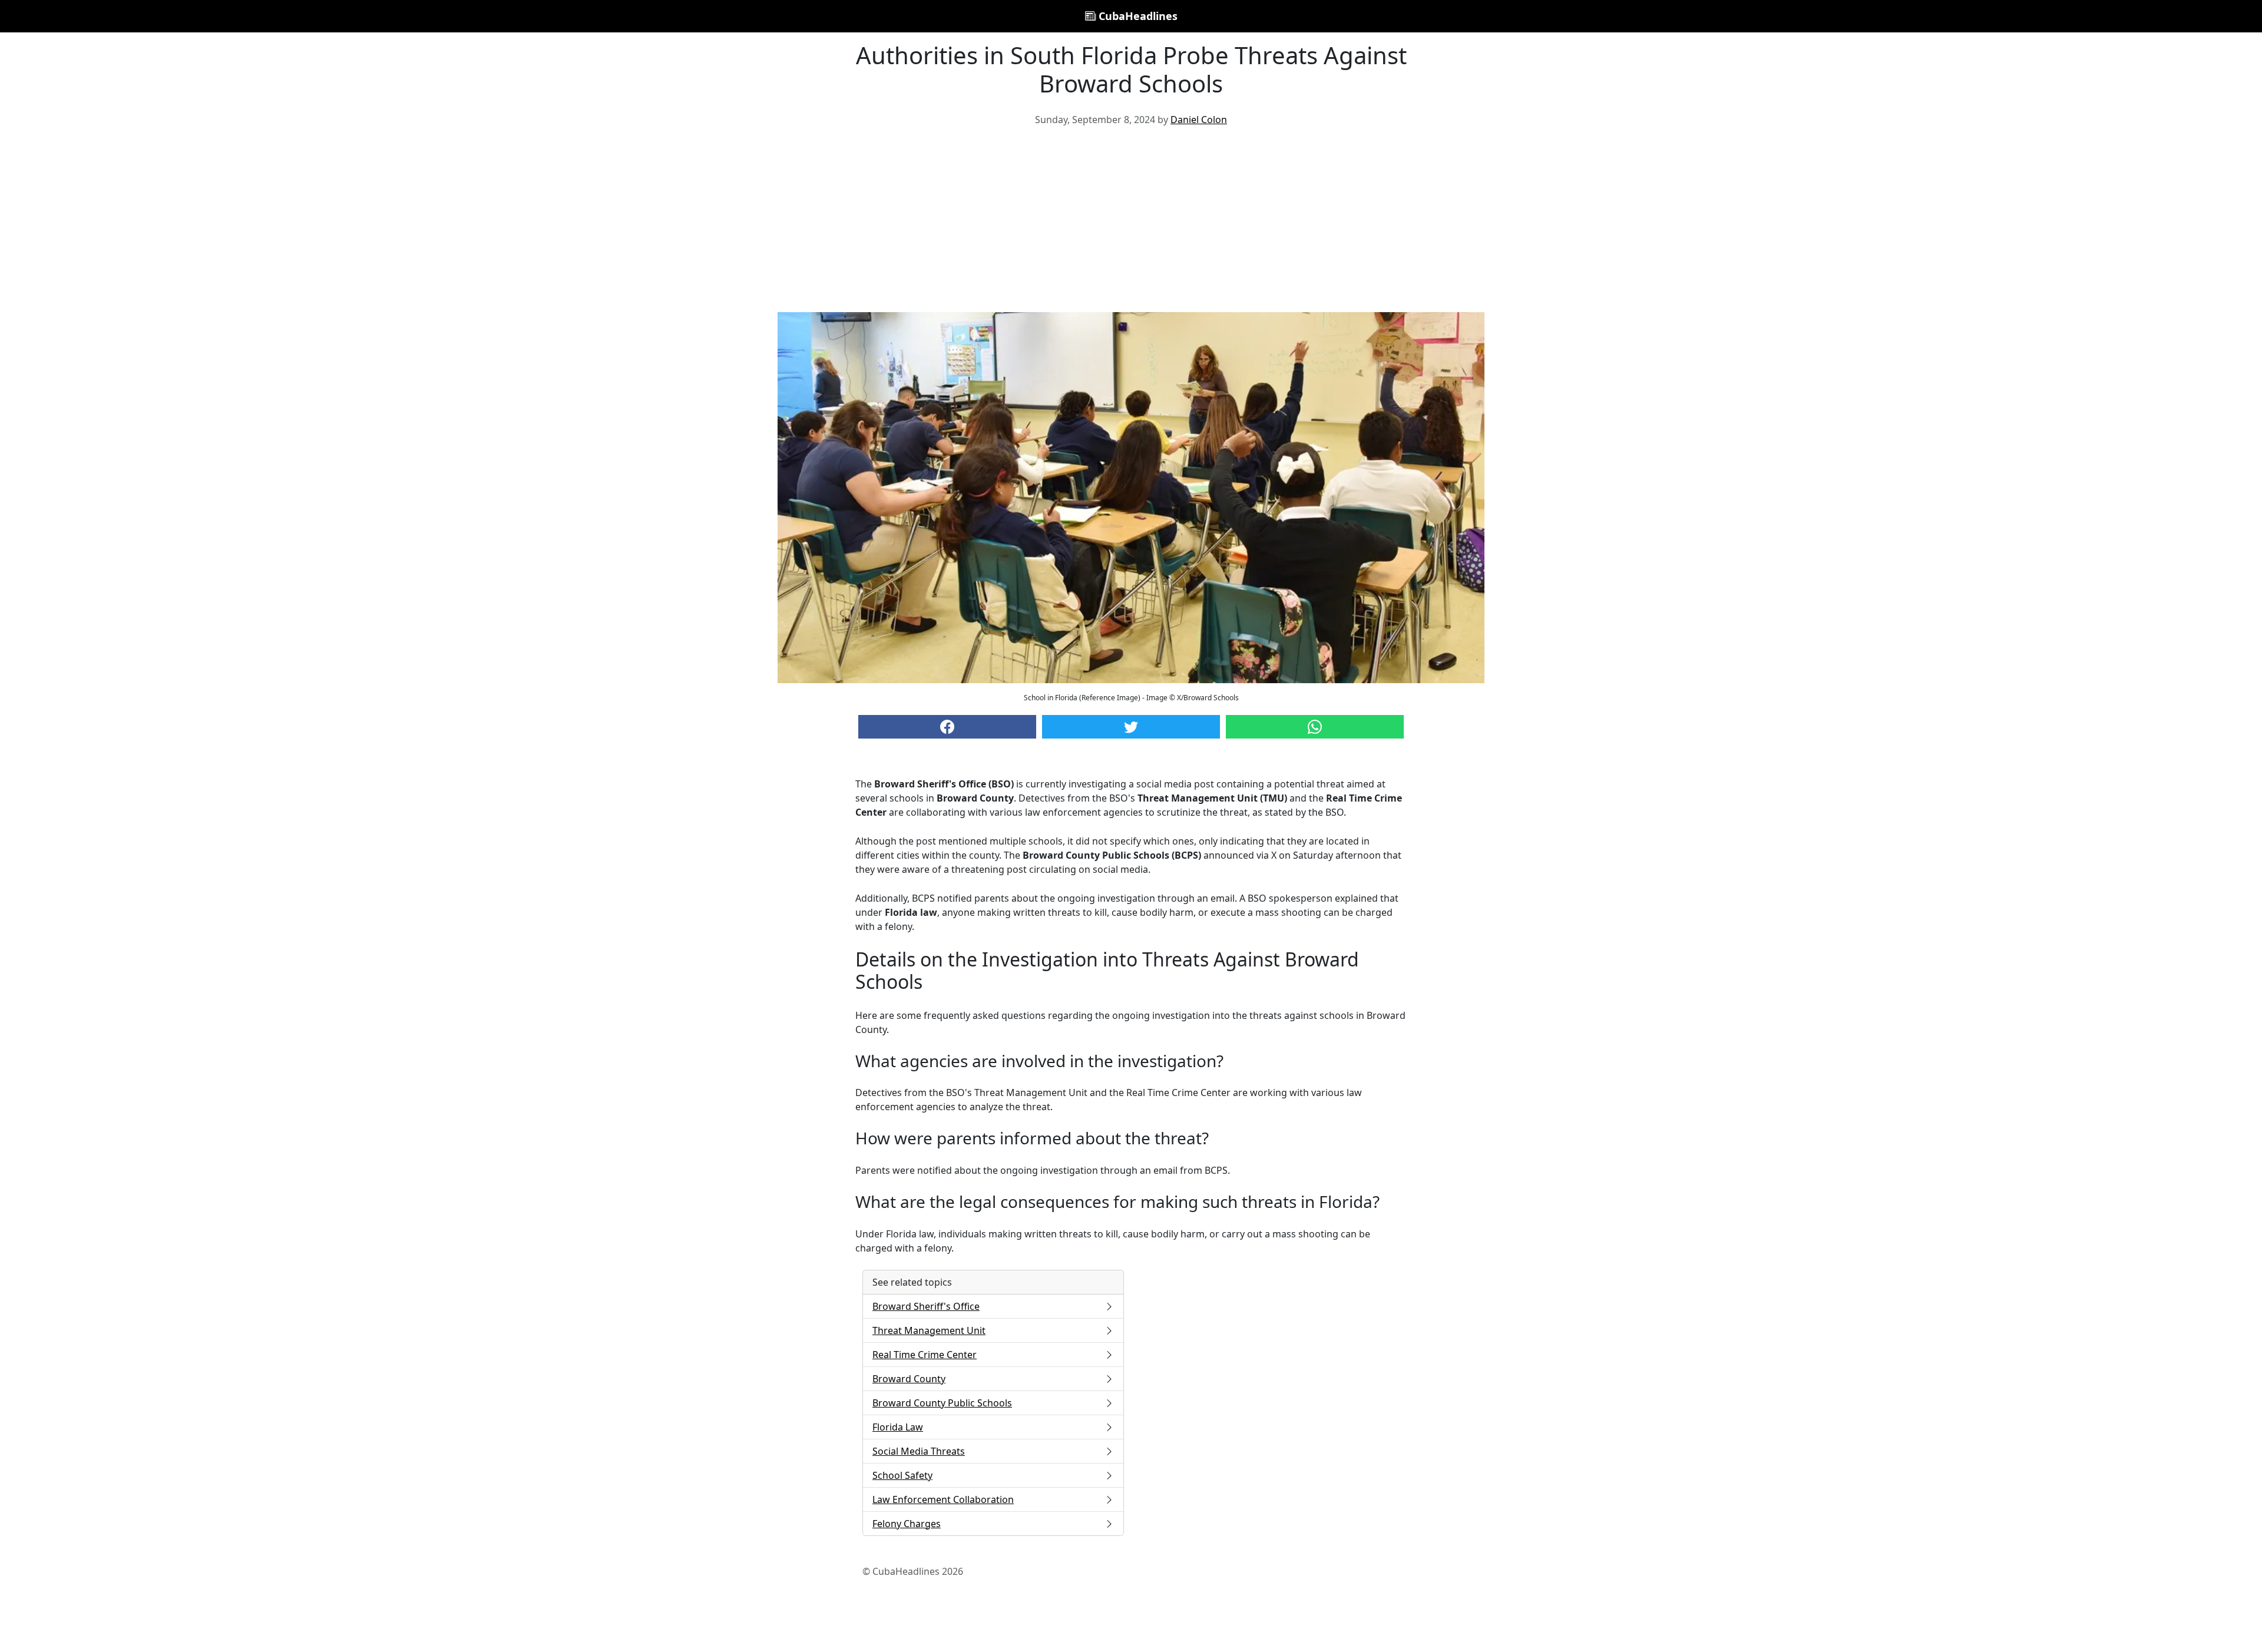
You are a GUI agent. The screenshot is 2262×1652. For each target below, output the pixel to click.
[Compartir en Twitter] (1131, 727)
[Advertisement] (1131, 224)
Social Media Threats (919, 1451)
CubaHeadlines (1137, 16)
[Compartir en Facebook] (947, 727)
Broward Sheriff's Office (926, 1306)
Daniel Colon (1199, 120)
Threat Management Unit (929, 1330)
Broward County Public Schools (942, 1403)
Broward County (909, 1379)
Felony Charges (907, 1524)
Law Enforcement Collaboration (943, 1499)
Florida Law (898, 1427)
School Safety (902, 1475)
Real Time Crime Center (925, 1355)
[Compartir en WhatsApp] (1315, 727)
